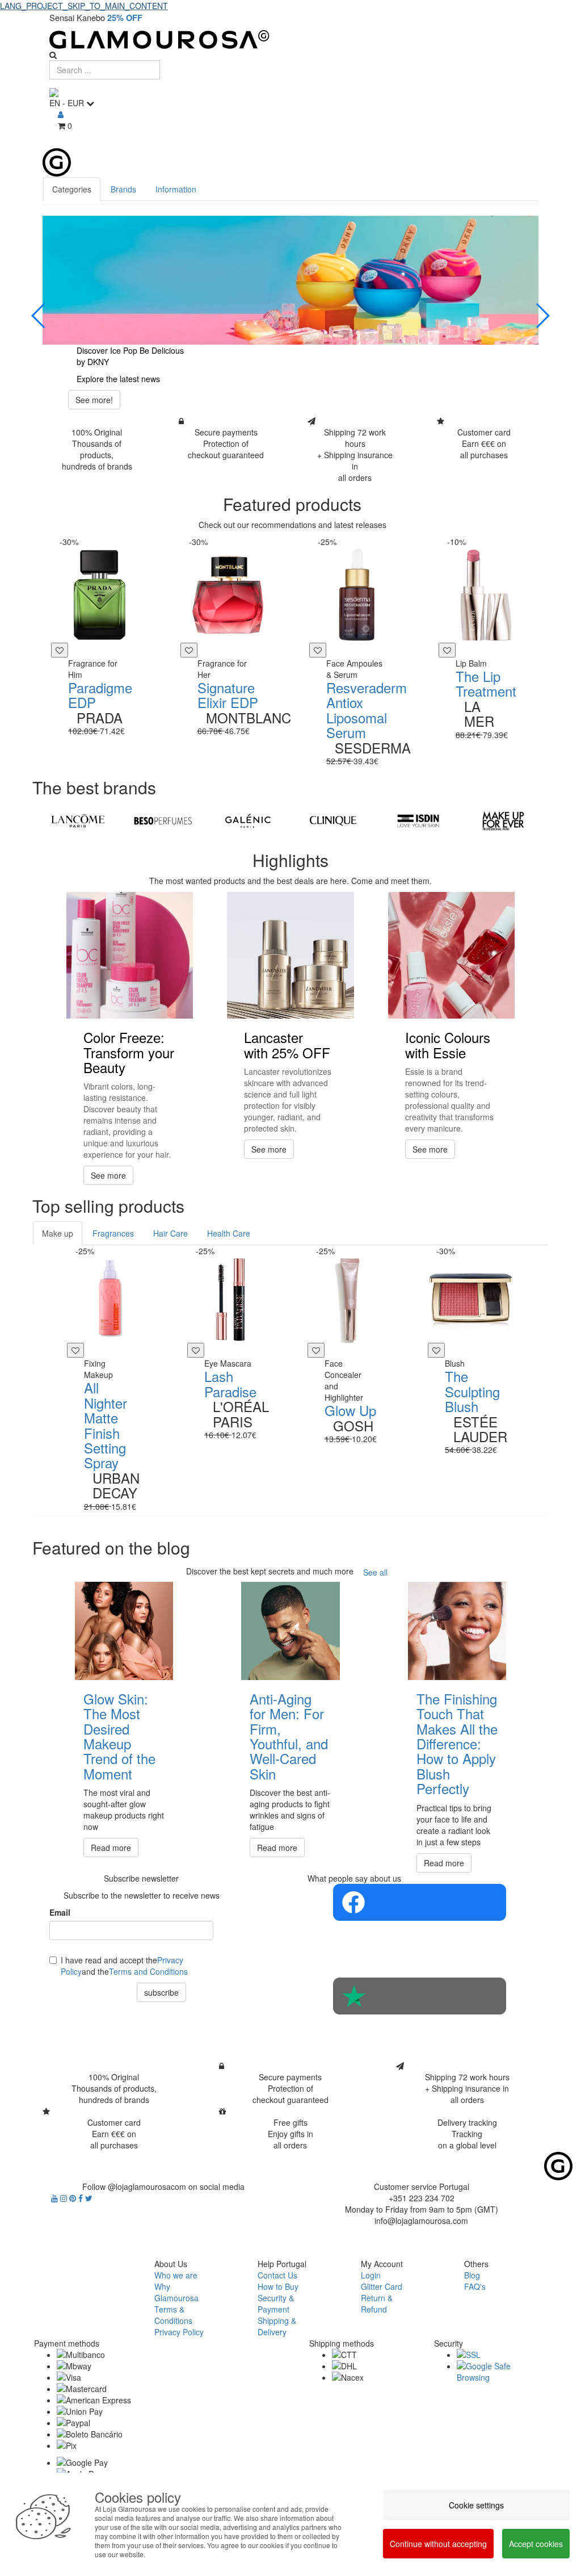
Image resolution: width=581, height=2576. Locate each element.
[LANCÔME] (78, 821)
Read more (111, 1848)
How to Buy (278, 2286)
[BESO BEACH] (163, 821)
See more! (94, 400)
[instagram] (65, 2198)
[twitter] (89, 2198)
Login (371, 2275)
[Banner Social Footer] (420, 1902)
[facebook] (82, 2198)
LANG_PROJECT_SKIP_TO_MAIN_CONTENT (84, 6)
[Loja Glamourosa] (290, 39)
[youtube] (56, 2198)
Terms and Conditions (148, 1971)
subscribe (161, 1992)
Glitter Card (382, 2286)
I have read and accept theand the (124, 1966)
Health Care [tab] (229, 1233)
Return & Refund (377, 2303)
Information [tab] (176, 189)
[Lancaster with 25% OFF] (290, 955)
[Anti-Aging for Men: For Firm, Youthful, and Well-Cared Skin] (290, 1631)
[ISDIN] (418, 821)
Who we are (176, 2275)
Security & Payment (276, 2303)
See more (108, 1175)
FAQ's (475, 2286)
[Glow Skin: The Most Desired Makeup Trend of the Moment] (124, 1631)
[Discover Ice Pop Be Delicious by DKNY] (290, 280)
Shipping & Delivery (277, 2326)
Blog (472, 2275)
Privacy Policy (179, 2332)
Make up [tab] (58, 1233)
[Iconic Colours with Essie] (451, 955)
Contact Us (277, 2275)
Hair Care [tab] (170, 1233)
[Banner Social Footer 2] (420, 1996)
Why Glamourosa (176, 2292)
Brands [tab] (123, 189)
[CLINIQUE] (333, 821)
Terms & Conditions (173, 2315)
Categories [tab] (72, 189)
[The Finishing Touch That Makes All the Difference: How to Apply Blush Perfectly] (457, 1631)
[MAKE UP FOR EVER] (503, 821)
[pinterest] (74, 2198)
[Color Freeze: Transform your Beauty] (130, 955)
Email (60, 1912)
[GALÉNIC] (248, 821)
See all (375, 1572)
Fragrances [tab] (113, 1233)
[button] (39, 316)
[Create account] (61, 114)
